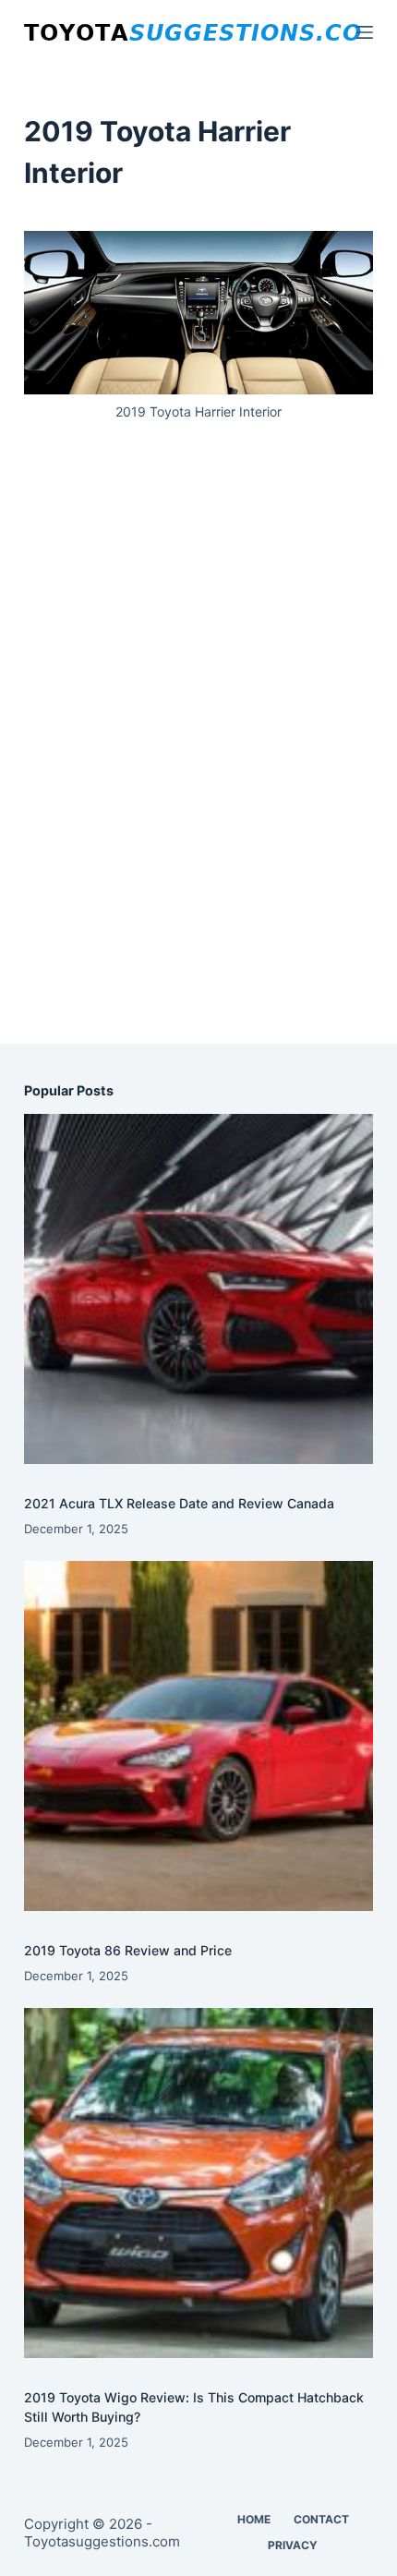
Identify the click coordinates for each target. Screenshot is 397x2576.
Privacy (293, 2545)
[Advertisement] (198, 753)
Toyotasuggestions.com (102, 2541)
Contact (321, 2519)
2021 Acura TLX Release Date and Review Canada (179, 1503)
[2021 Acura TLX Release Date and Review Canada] (198, 1288)
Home (254, 2519)
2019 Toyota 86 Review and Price (128, 1950)
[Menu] (365, 32)
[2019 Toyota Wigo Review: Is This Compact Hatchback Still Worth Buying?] (198, 2183)
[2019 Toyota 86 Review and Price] (198, 1735)
